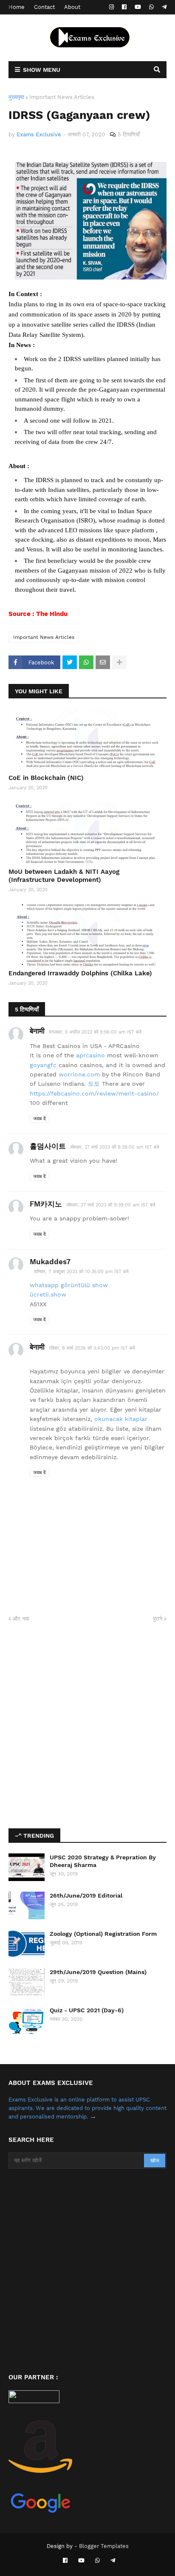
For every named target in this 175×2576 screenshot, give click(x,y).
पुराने (158, 1619)
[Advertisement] (87, 1726)
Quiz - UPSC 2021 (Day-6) (87, 2010)
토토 (94, 1084)
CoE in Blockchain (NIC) (46, 778)
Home (17, 7)
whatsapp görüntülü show (69, 1285)
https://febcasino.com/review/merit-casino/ (94, 1093)
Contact (44, 7)
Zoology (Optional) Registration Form (103, 1934)
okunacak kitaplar (121, 1419)
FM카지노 (46, 1204)
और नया (21, 1619)
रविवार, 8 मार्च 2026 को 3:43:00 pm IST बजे (92, 1348)
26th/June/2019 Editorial (86, 1895)
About (72, 7)
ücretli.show (48, 1294)
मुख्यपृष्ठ (16, 97)
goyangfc (43, 1065)
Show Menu (42, 70)
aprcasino (90, 1055)
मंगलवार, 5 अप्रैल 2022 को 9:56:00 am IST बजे (95, 1032)
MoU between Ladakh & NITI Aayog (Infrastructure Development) (64, 876)
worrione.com (79, 1074)
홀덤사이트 (48, 1146)
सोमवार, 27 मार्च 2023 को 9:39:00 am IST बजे (115, 1147)
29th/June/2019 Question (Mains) (98, 1972)
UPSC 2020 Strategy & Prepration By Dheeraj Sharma (103, 1861)
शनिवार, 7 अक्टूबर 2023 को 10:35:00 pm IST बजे (81, 1272)
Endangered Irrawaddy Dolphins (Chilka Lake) (80, 973)
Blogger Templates (104, 2546)
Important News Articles (62, 97)
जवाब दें (40, 1119)
